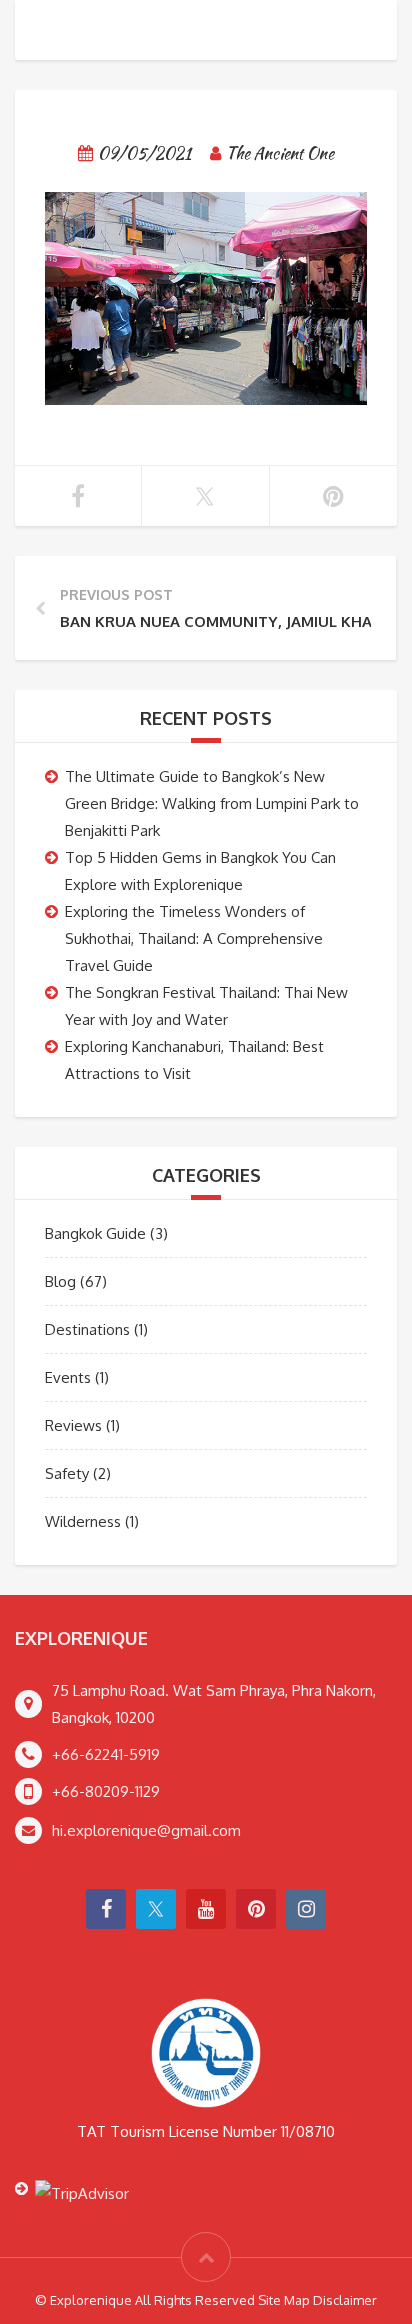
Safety (67, 1473)
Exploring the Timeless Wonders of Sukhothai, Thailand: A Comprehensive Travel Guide (194, 938)
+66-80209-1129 (106, 1791)
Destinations (87, 1329)
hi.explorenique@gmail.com (146, 1830)
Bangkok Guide (95, 1233)
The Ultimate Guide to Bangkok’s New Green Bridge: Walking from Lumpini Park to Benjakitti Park (212, 803)
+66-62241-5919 (106, 1754)
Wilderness (83, 1521)
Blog (60, 1281)
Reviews (73, 1425)
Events (68, 1377)
